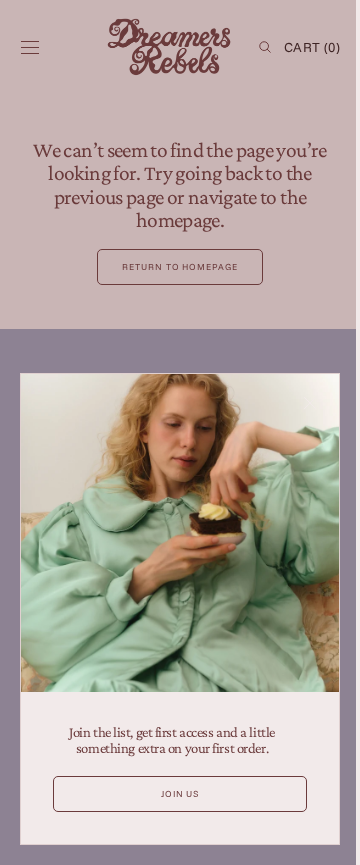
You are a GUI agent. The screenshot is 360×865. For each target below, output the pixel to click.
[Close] (295, 418)
